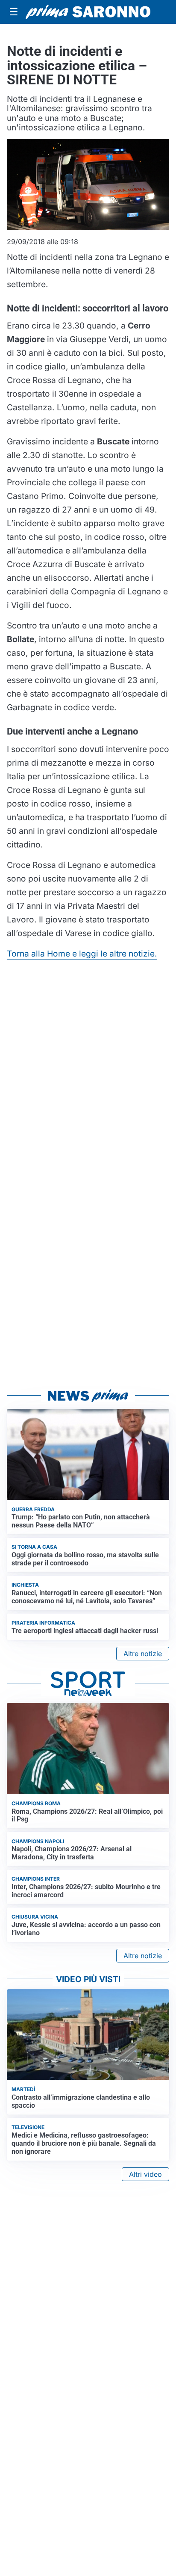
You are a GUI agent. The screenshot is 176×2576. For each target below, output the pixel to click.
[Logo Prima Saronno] (88, 12)
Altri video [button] (145, 2174)
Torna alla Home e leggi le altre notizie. (82, 954)
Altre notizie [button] (143, 1654)
